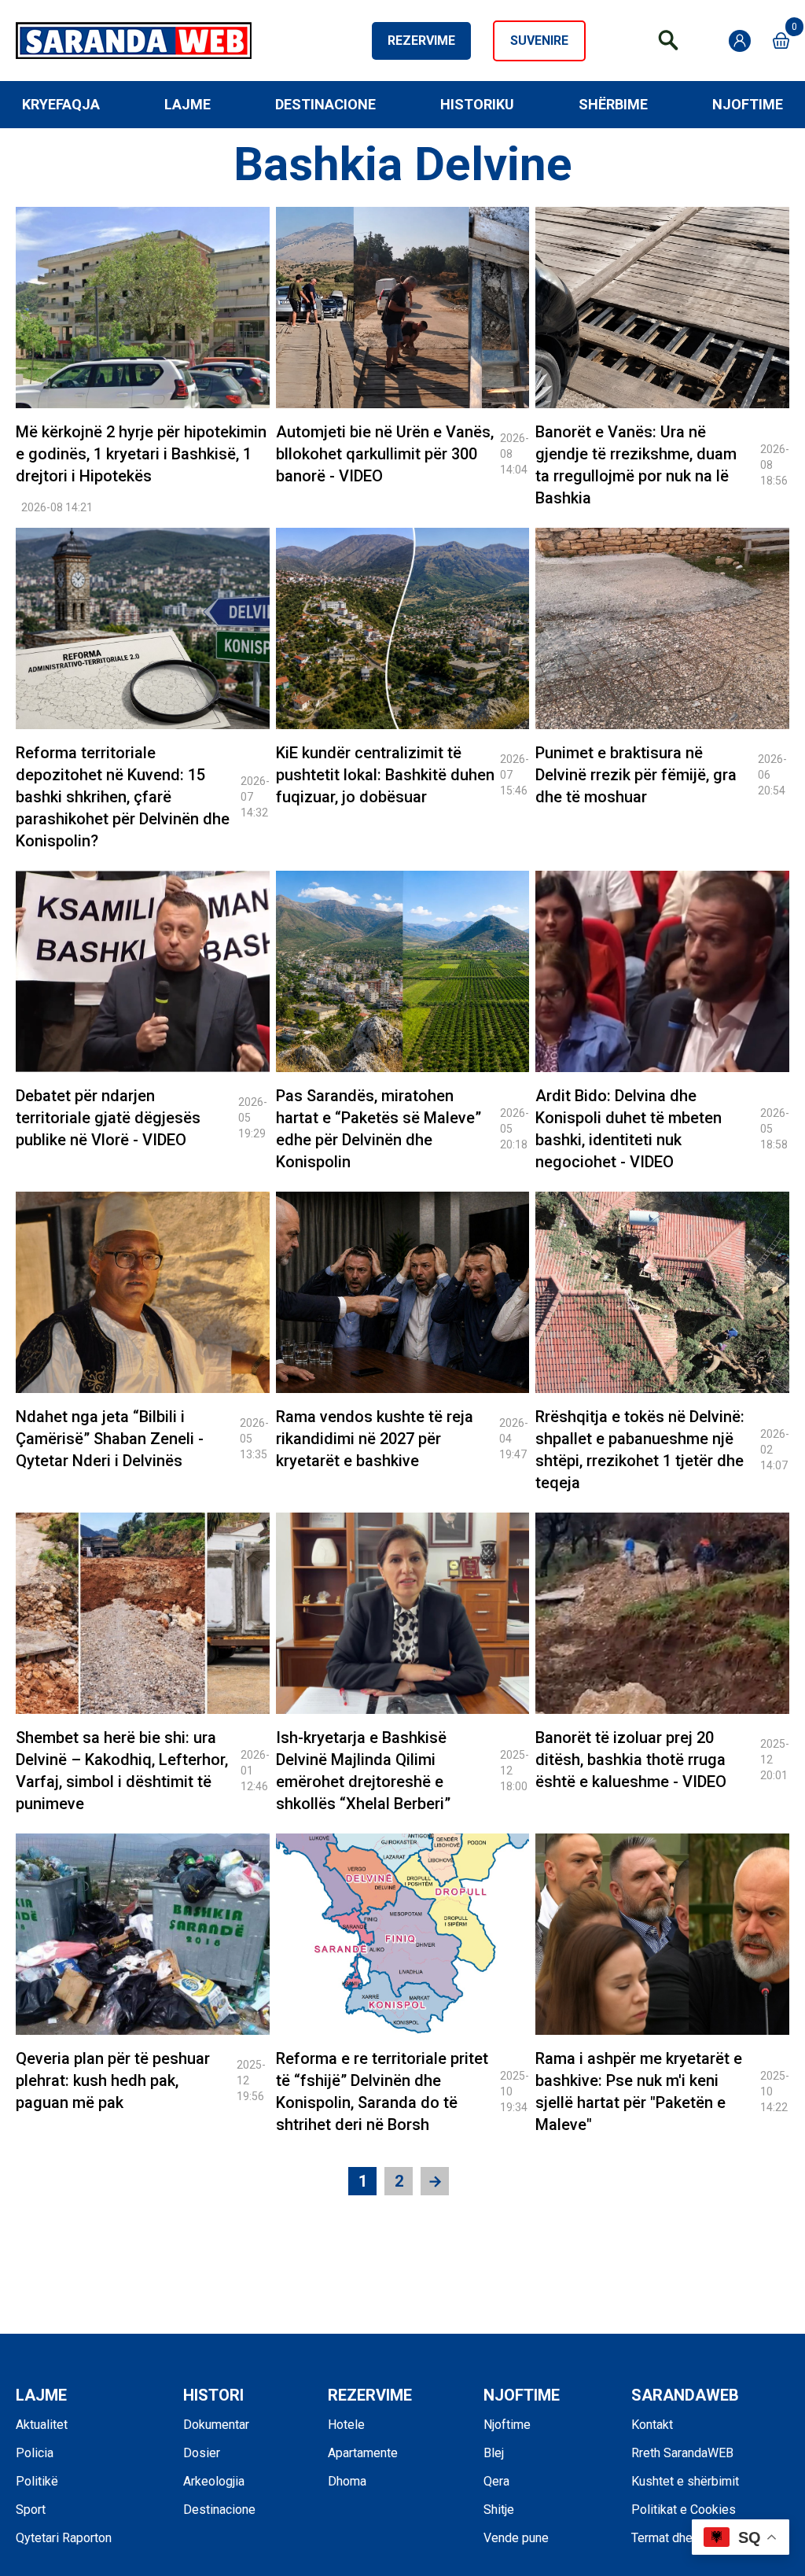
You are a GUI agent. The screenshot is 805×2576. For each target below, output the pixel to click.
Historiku (477, 104)
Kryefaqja (61, 104)
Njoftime (748, 104)
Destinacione (325, 104)
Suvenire (539, 41)
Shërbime (613, 104)
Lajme (187, 104)
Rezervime (421, 41)
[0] (781, 41)
